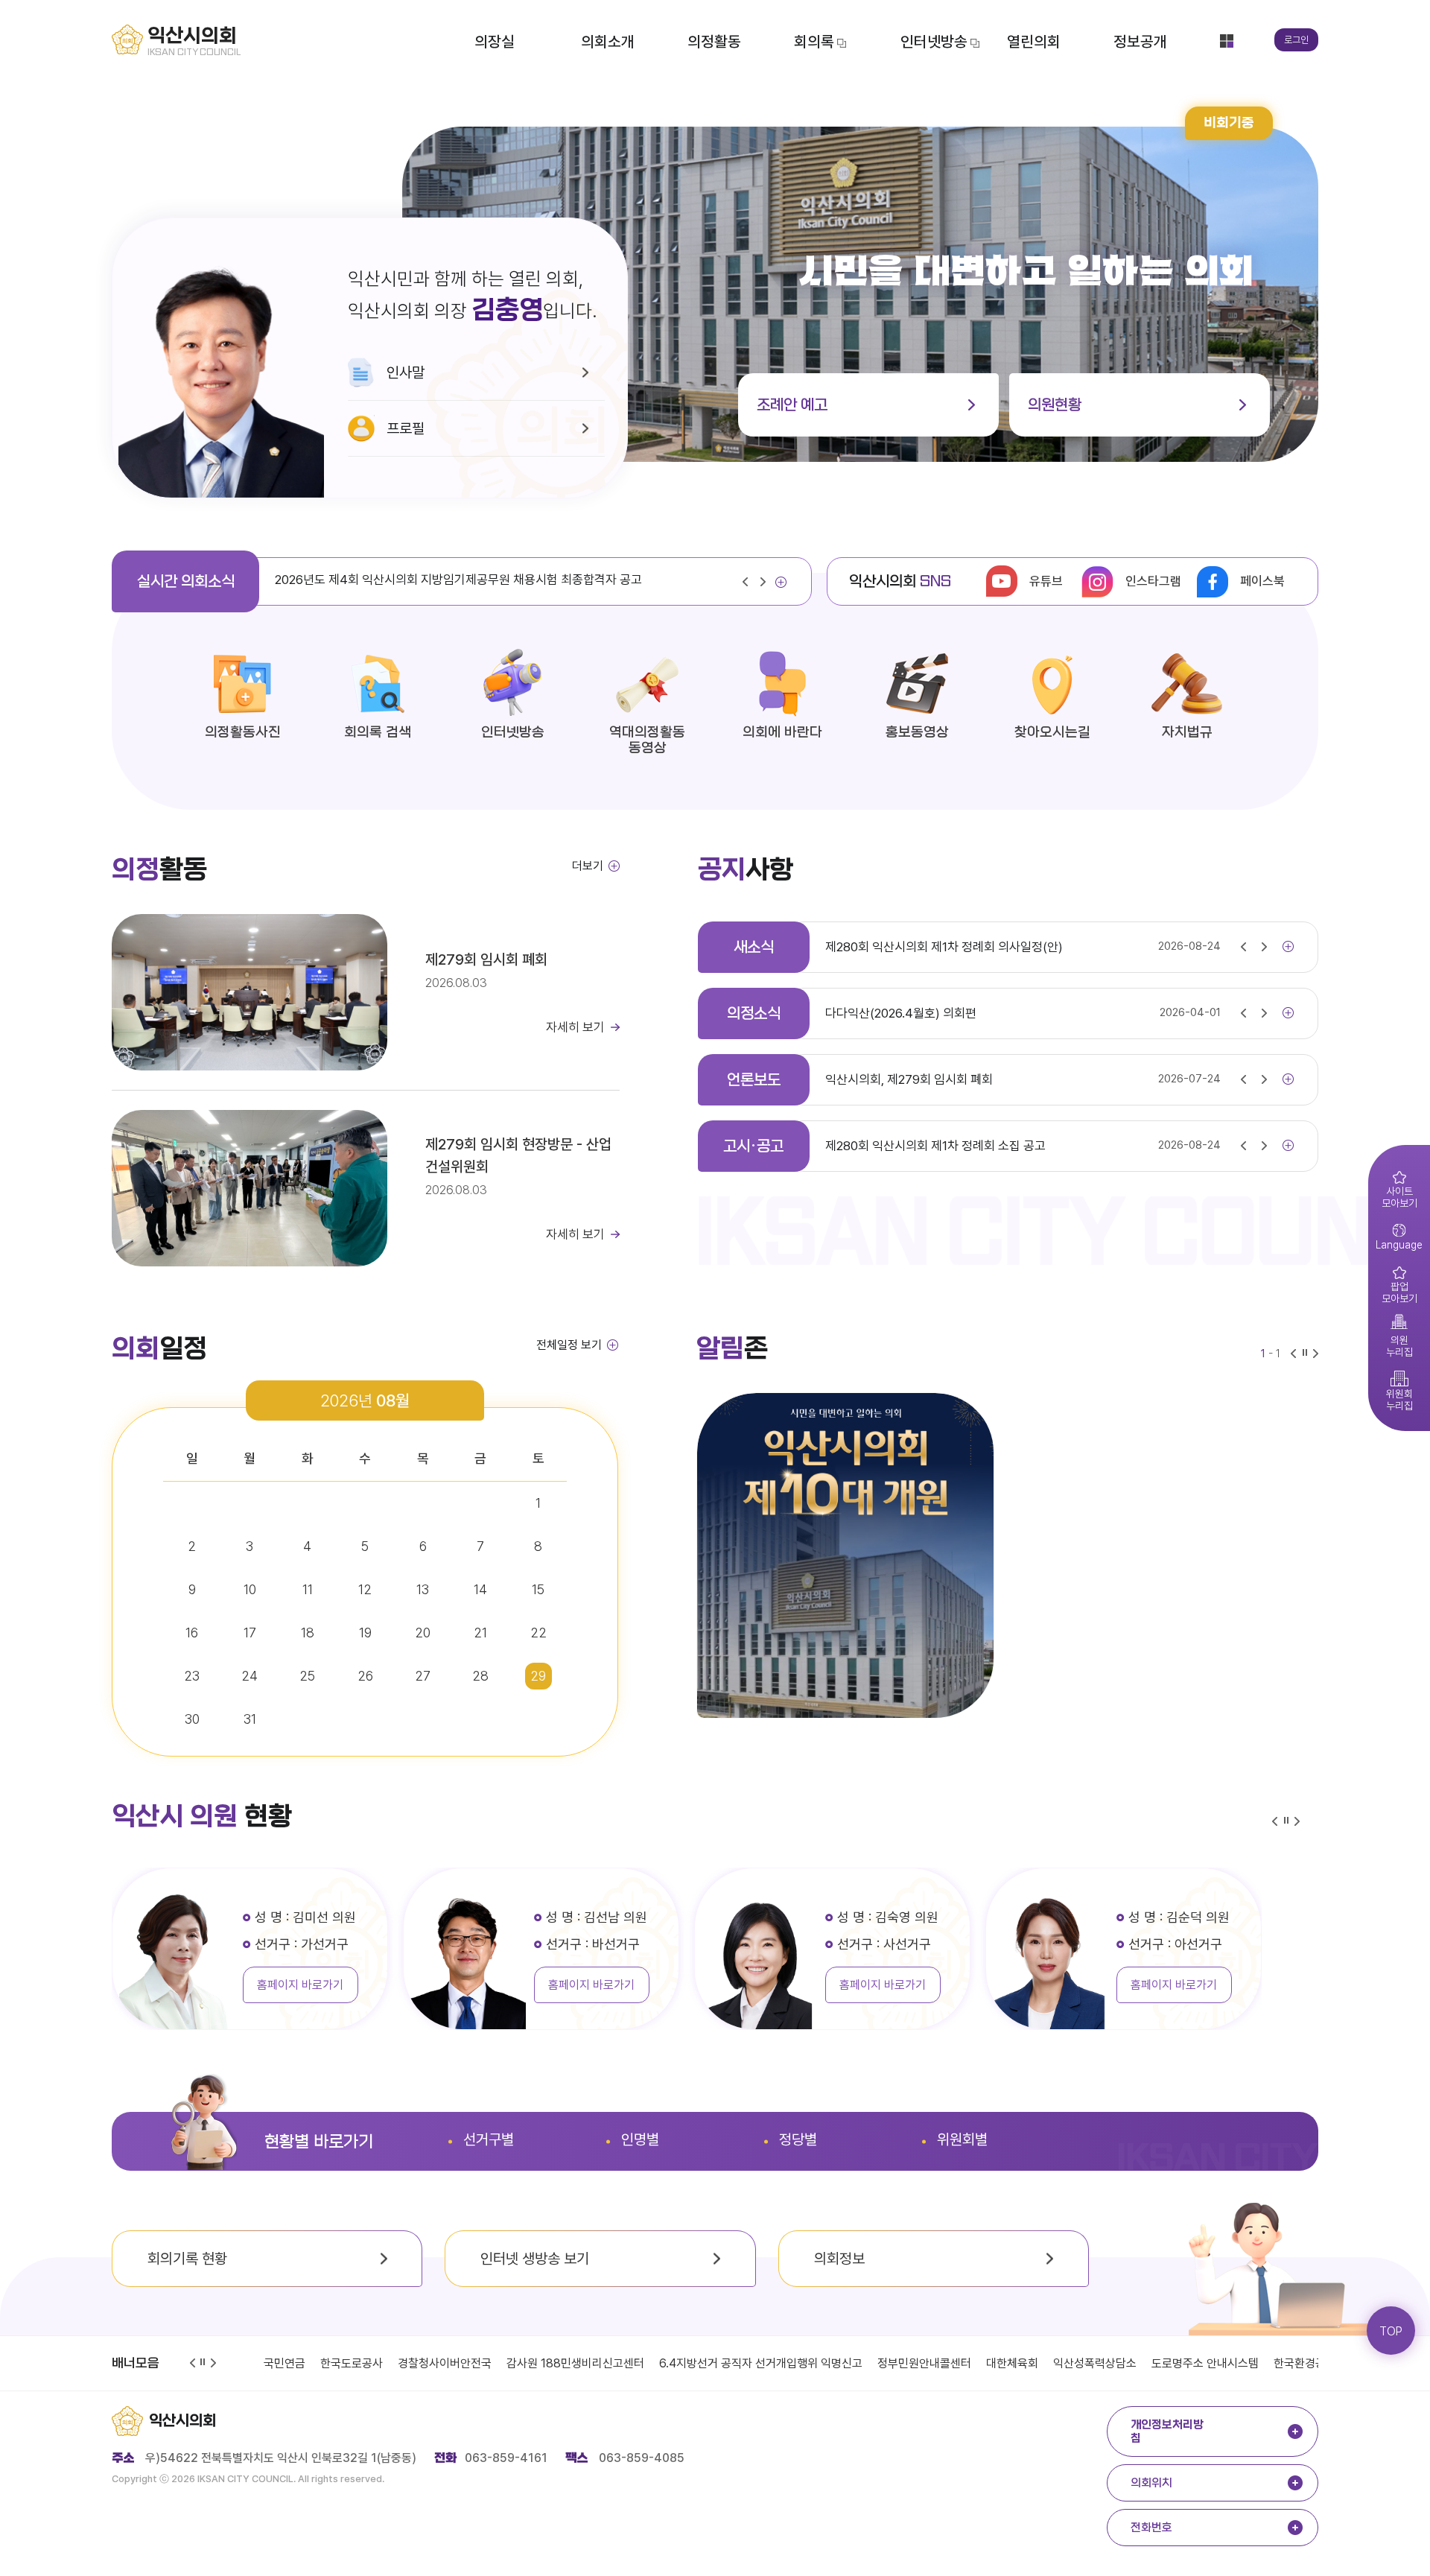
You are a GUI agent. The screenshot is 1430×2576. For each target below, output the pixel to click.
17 (250, 1633)
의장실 (495, 41)
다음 (766, 583)
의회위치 (1151, 2483)
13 (423, 1589)
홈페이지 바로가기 (300, 1985)
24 (250, 1676)
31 (250, 1719)
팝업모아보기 (1393, 1281)
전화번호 (1151, 2528)
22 (538, 1633)
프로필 (406, 428)
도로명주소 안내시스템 (1148, 2363)
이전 (749, 583)
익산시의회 (182, 2421)
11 (308, 1589)
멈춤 (1306, 1355)
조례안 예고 (792, 405)
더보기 (781, 586)
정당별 (798, 2139)
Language (1395, 1234)
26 (365, 1676)
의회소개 (608, 41)
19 (365, 1633)
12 (365, 1589)
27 (423, 1676)
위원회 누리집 (1391, 1389)
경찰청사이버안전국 (388, 2363)
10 (250, 1589)
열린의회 (1034, 41)
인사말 (406, 372)
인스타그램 (1153, 581)
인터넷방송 (934, 41)
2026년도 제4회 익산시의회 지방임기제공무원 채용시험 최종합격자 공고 (458, 580)
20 (423, 1633)
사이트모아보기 (1393, 1186)
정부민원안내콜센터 (868, 2363)
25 (307, 1676)
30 (192, 1719)
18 (308, 1633)
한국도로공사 (295, 2363)
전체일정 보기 (569, 1345)
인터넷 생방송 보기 (535, 2259)
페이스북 (1262, 581)
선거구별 (489, 2139)
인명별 (640, 2139)
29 (538, 1676)
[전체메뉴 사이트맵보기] (1227, 41)
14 (480, 1589)
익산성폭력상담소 (1038, 2363)
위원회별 (962, 2139)
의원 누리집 (1391, 1335)
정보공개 (1140, 41)
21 (480, 1633)
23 (192, 1676)
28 (480, 1676)
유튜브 (1046, 581)
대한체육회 (956, 2363)
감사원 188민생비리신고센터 (519, 2363)
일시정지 (204, 2363)
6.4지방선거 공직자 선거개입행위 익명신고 (704, 2363)
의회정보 (839, 2259)
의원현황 (1055, 405)
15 (538, 1589)
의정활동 (714, 41)
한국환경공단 (1248, 2363)
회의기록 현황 (187, 2259)
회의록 (814, 41)
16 (192, 1633)
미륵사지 (1315, 2363)
